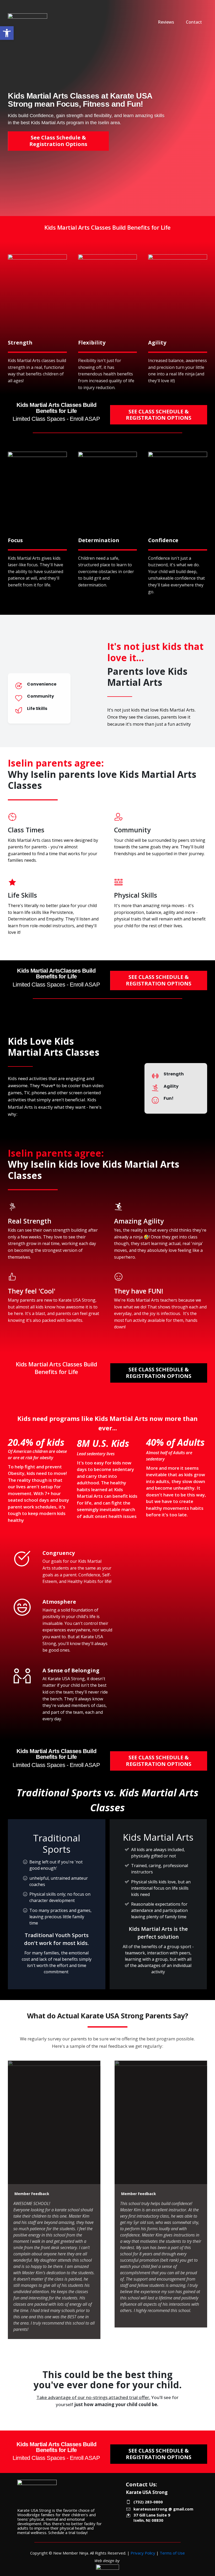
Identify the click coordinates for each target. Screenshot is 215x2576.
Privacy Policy (143, 2553)
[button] (7, 33)
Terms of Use (172, 2553)
